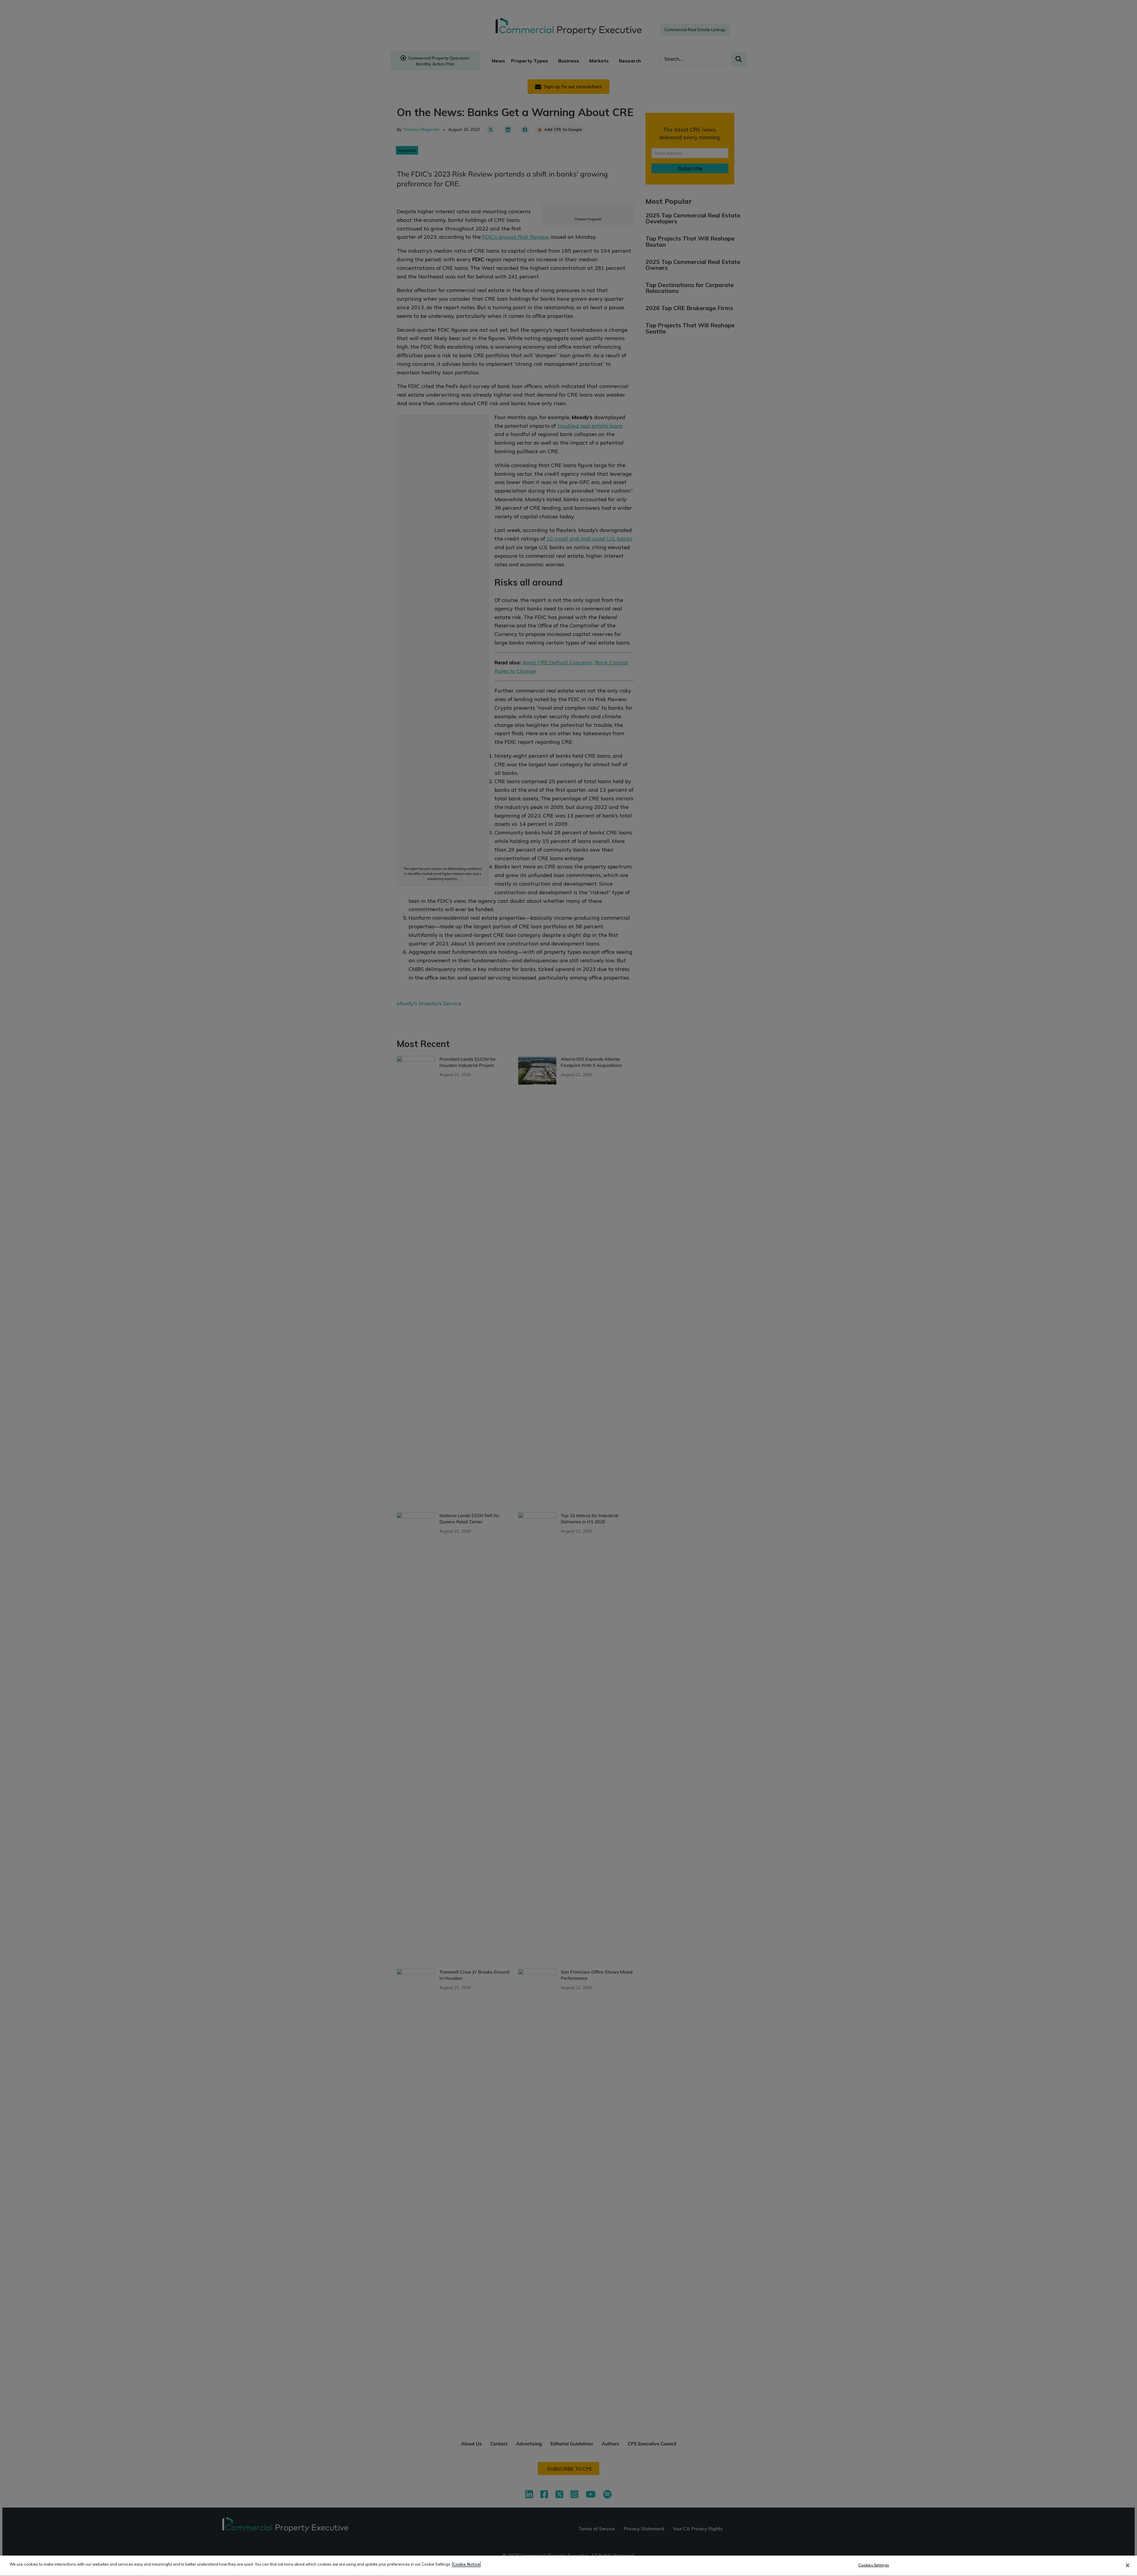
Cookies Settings (874, 2565)
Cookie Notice (466, 2564)
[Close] (1128, 2565)
